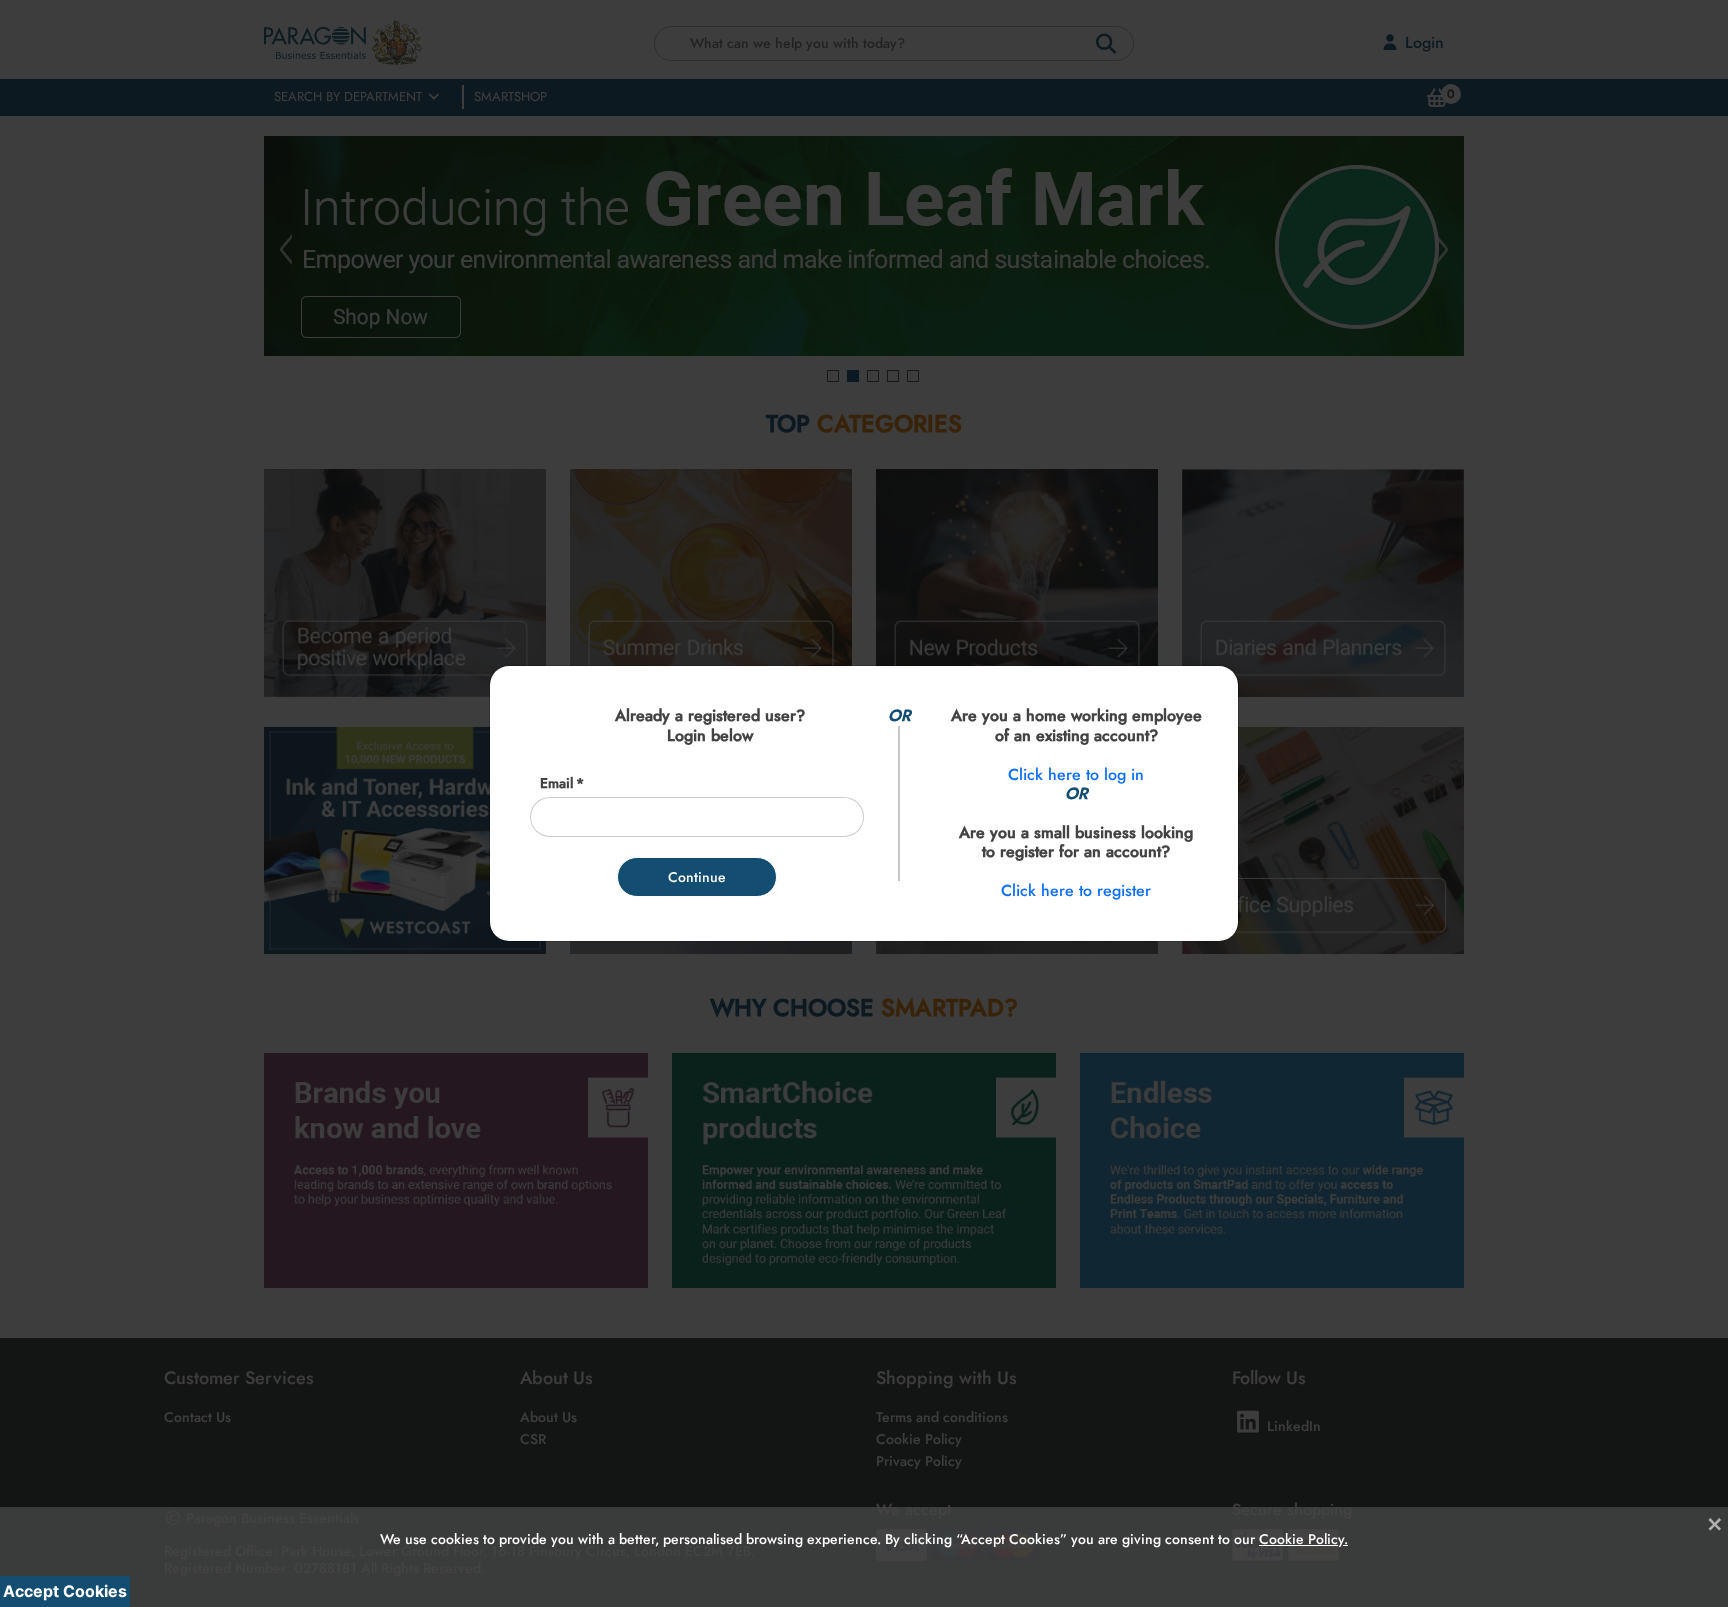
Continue (697, 877)
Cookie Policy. (1303, 1524)
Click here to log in (1076, 774)
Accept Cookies (65, 1591)
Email (556, 783)
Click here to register (1076, 890)
